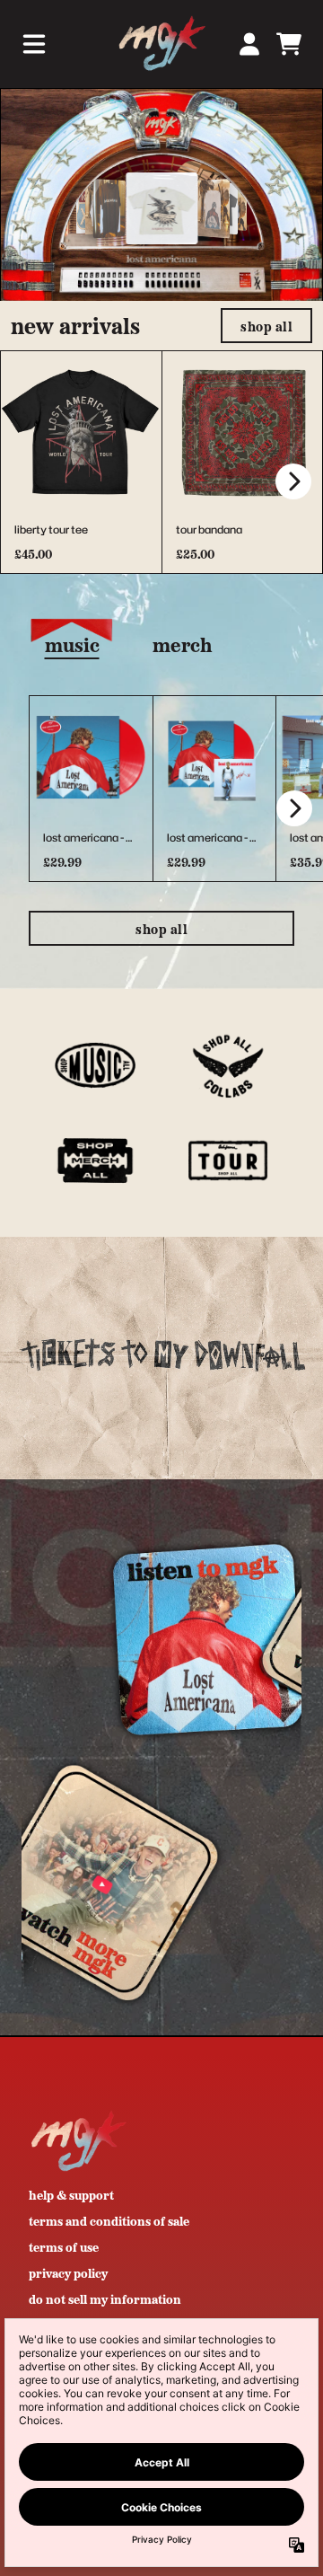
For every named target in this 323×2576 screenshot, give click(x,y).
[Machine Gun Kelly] (161, 44)
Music (72, 644)
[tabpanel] (161, 788)
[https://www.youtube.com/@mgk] (161, 1883)
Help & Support (71, 2194)
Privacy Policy (68, 2272)
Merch (182, 644)
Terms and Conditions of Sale (109, 2220)
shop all (266, 326)
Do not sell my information (105, 2298)
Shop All (161, 928)
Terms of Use (64, 2246)
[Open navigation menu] (34, 44)
